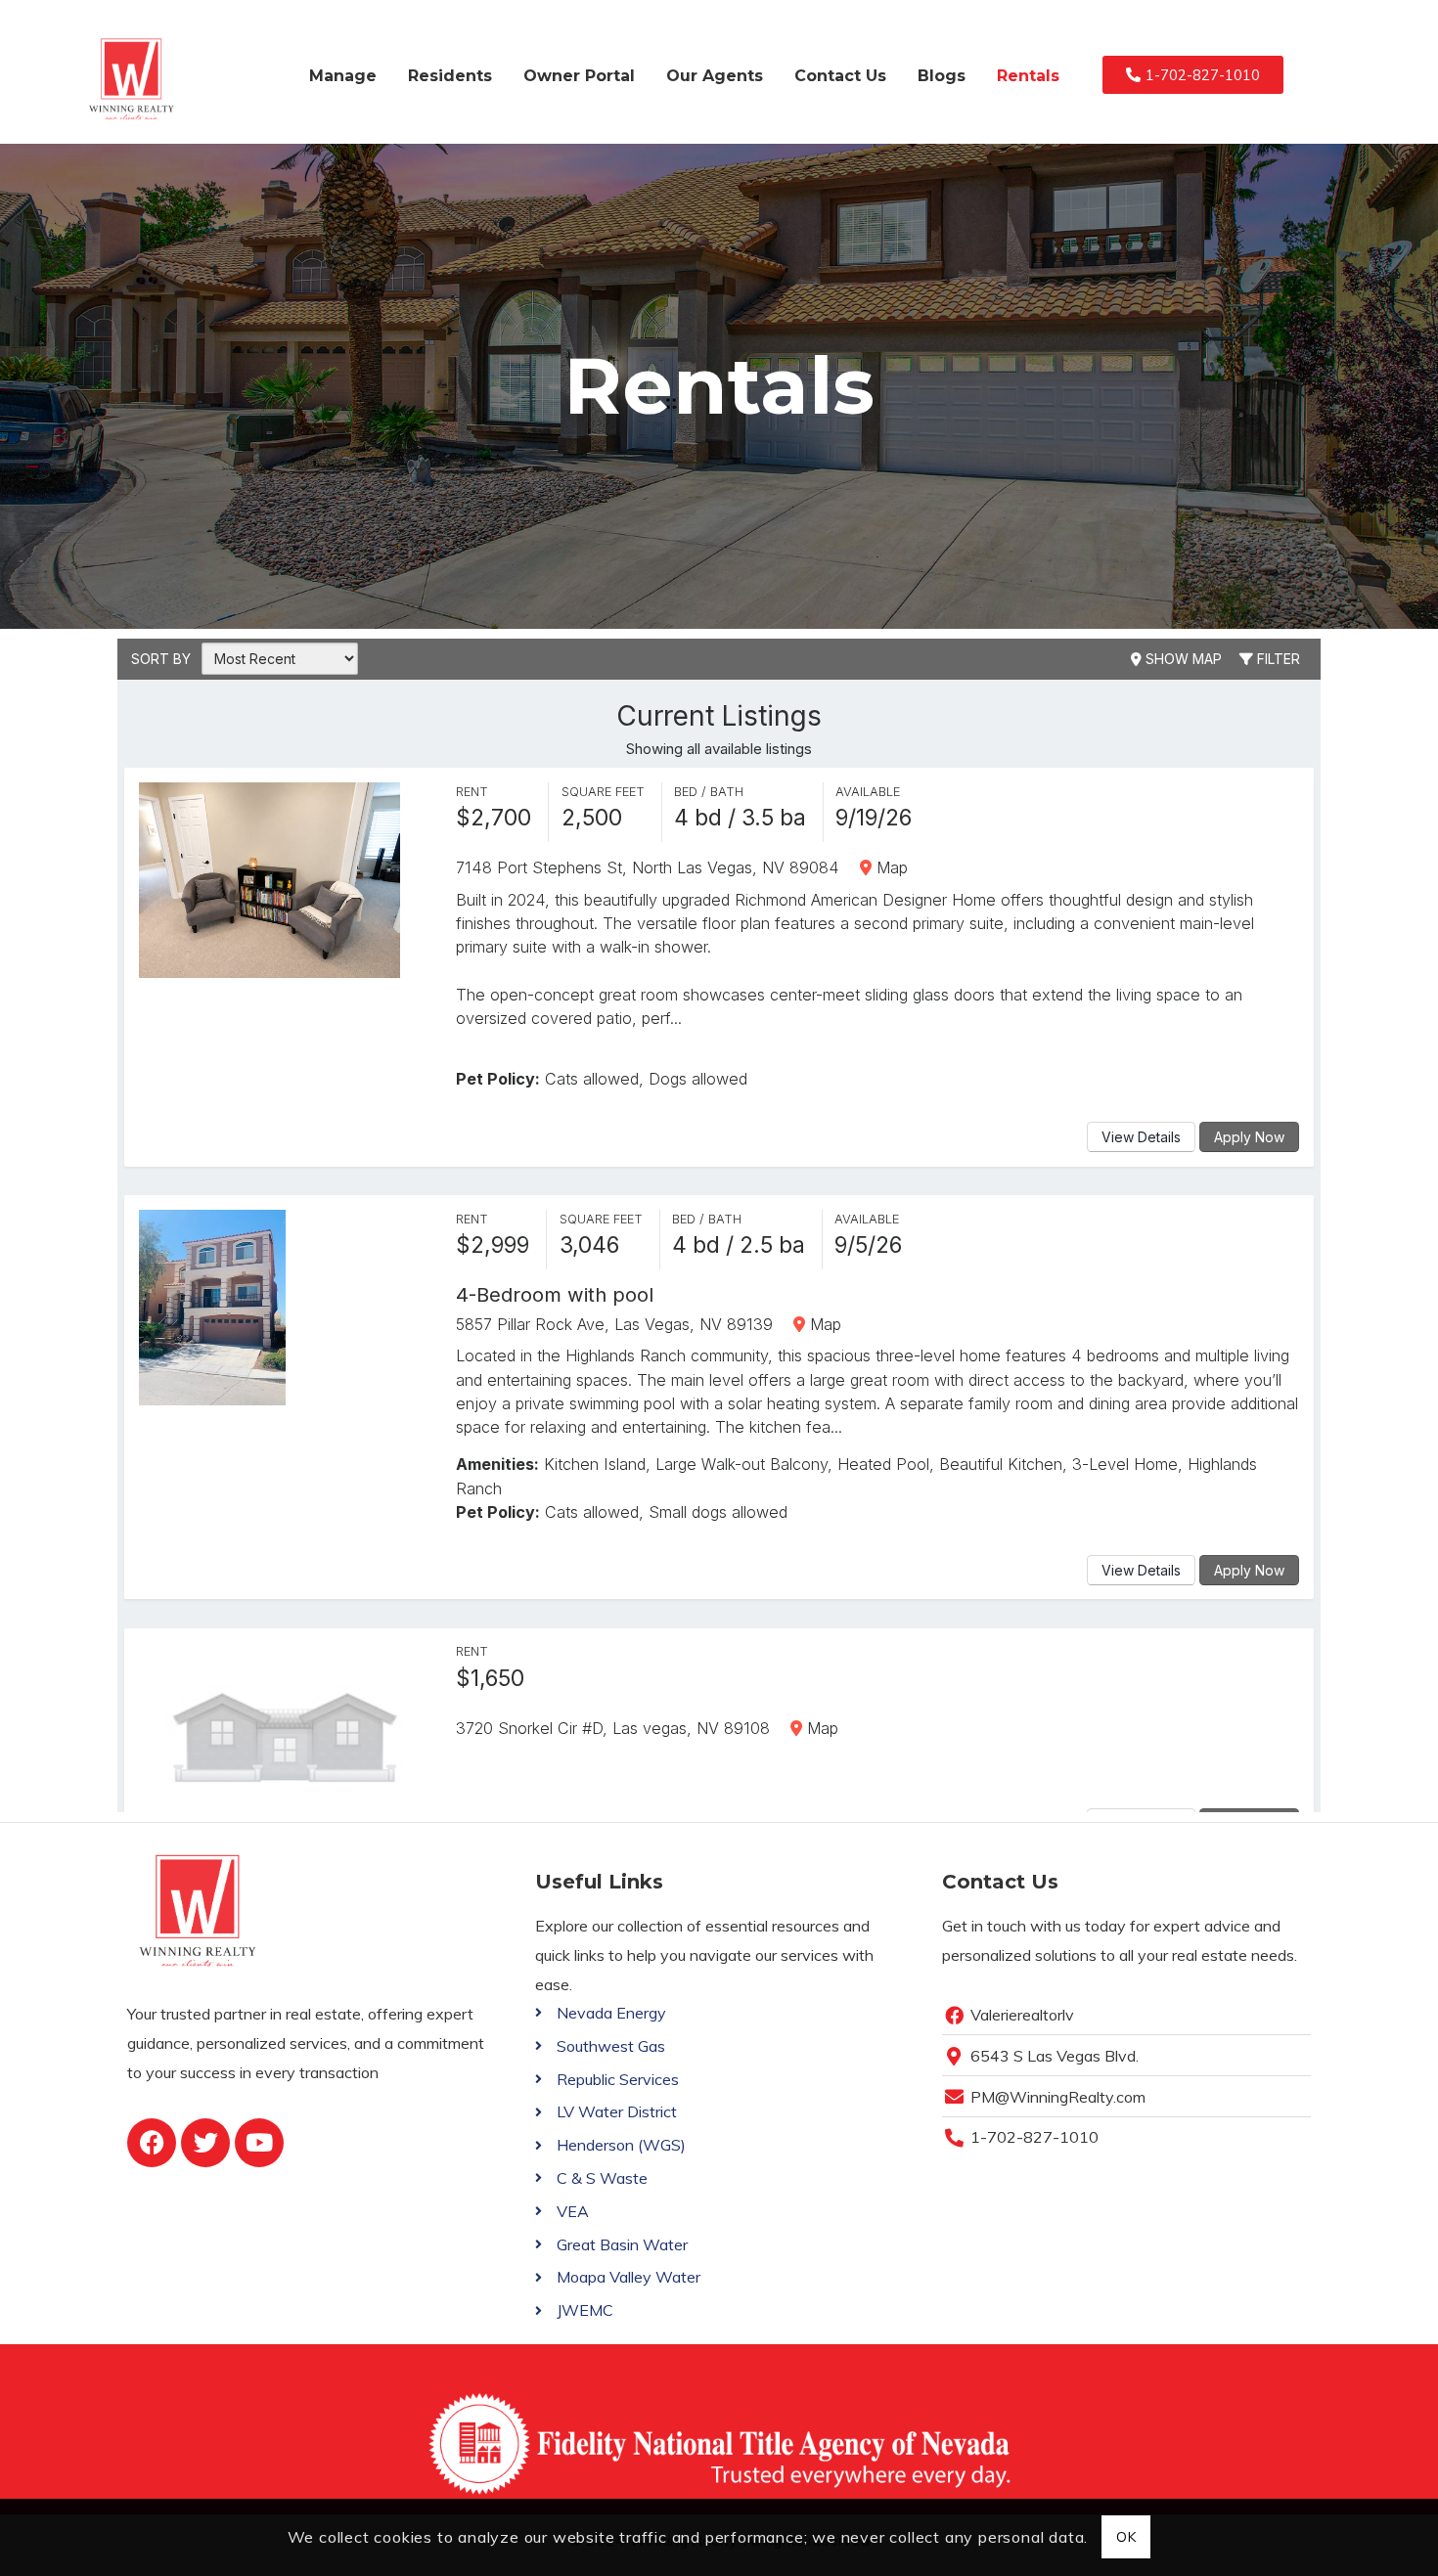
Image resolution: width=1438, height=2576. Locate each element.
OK (1126, 2537)
